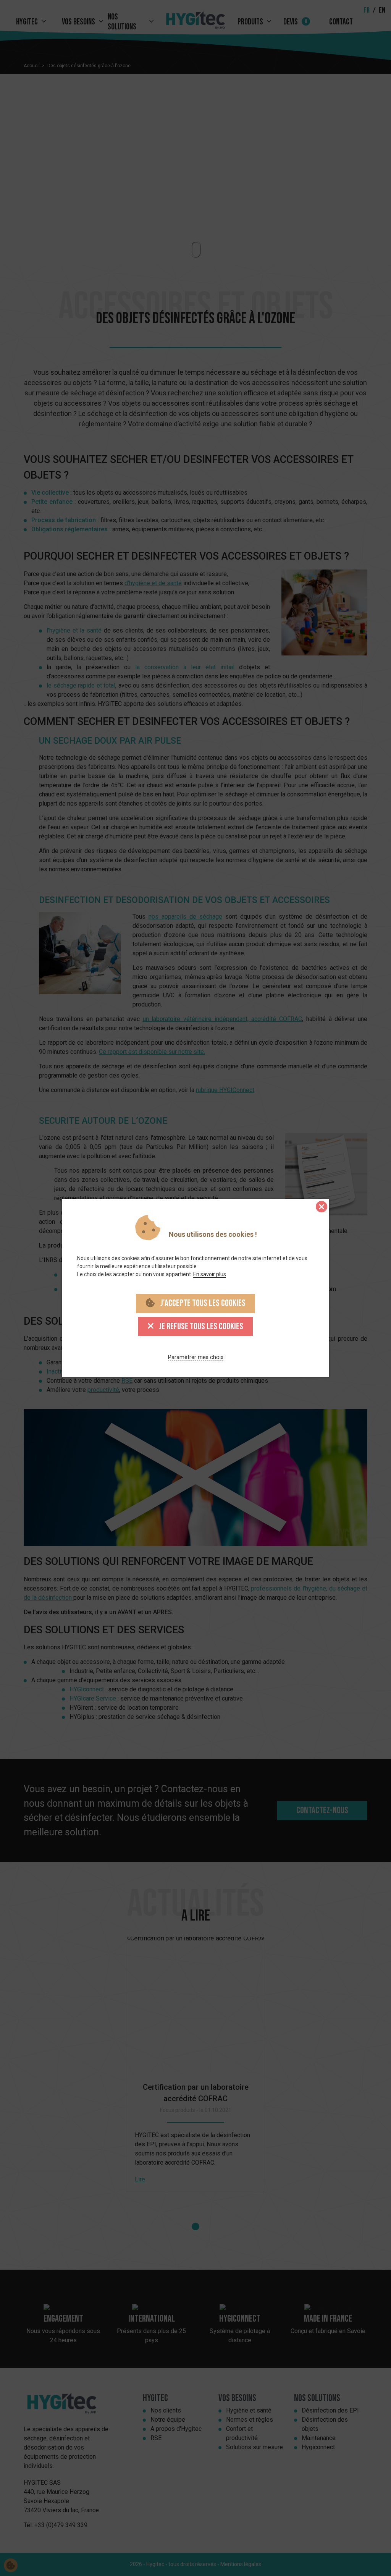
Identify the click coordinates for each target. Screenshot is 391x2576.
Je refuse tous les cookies (200, 1326)
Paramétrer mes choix (196, 1357)
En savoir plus (210, 1274)
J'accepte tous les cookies (202, 1303)
